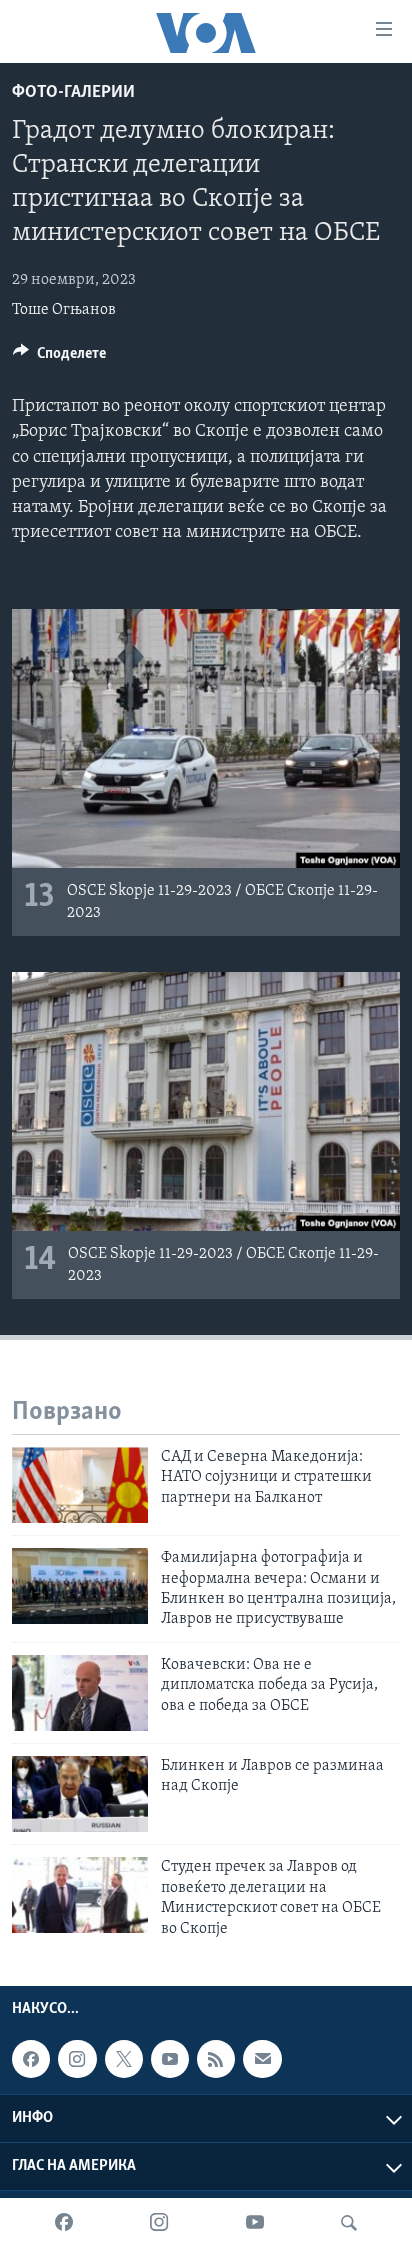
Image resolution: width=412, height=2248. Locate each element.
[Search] (349, 2223)
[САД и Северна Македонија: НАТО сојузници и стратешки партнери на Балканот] (80, 1485)
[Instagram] (159, 2223)
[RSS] (216, 2059)
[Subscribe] (262, 2059)
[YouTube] (255, 2223)
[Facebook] (64, 2223)
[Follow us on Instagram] (77, 2059)
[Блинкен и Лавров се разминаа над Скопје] (80, 1794)
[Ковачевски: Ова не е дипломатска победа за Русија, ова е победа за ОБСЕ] (80, 1693)
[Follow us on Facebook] (31, 2059)
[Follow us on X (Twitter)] (124, 2059)
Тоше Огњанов (64, 310)
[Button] (59, 358)
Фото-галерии (73, 93)
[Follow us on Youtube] (170, 2059)
